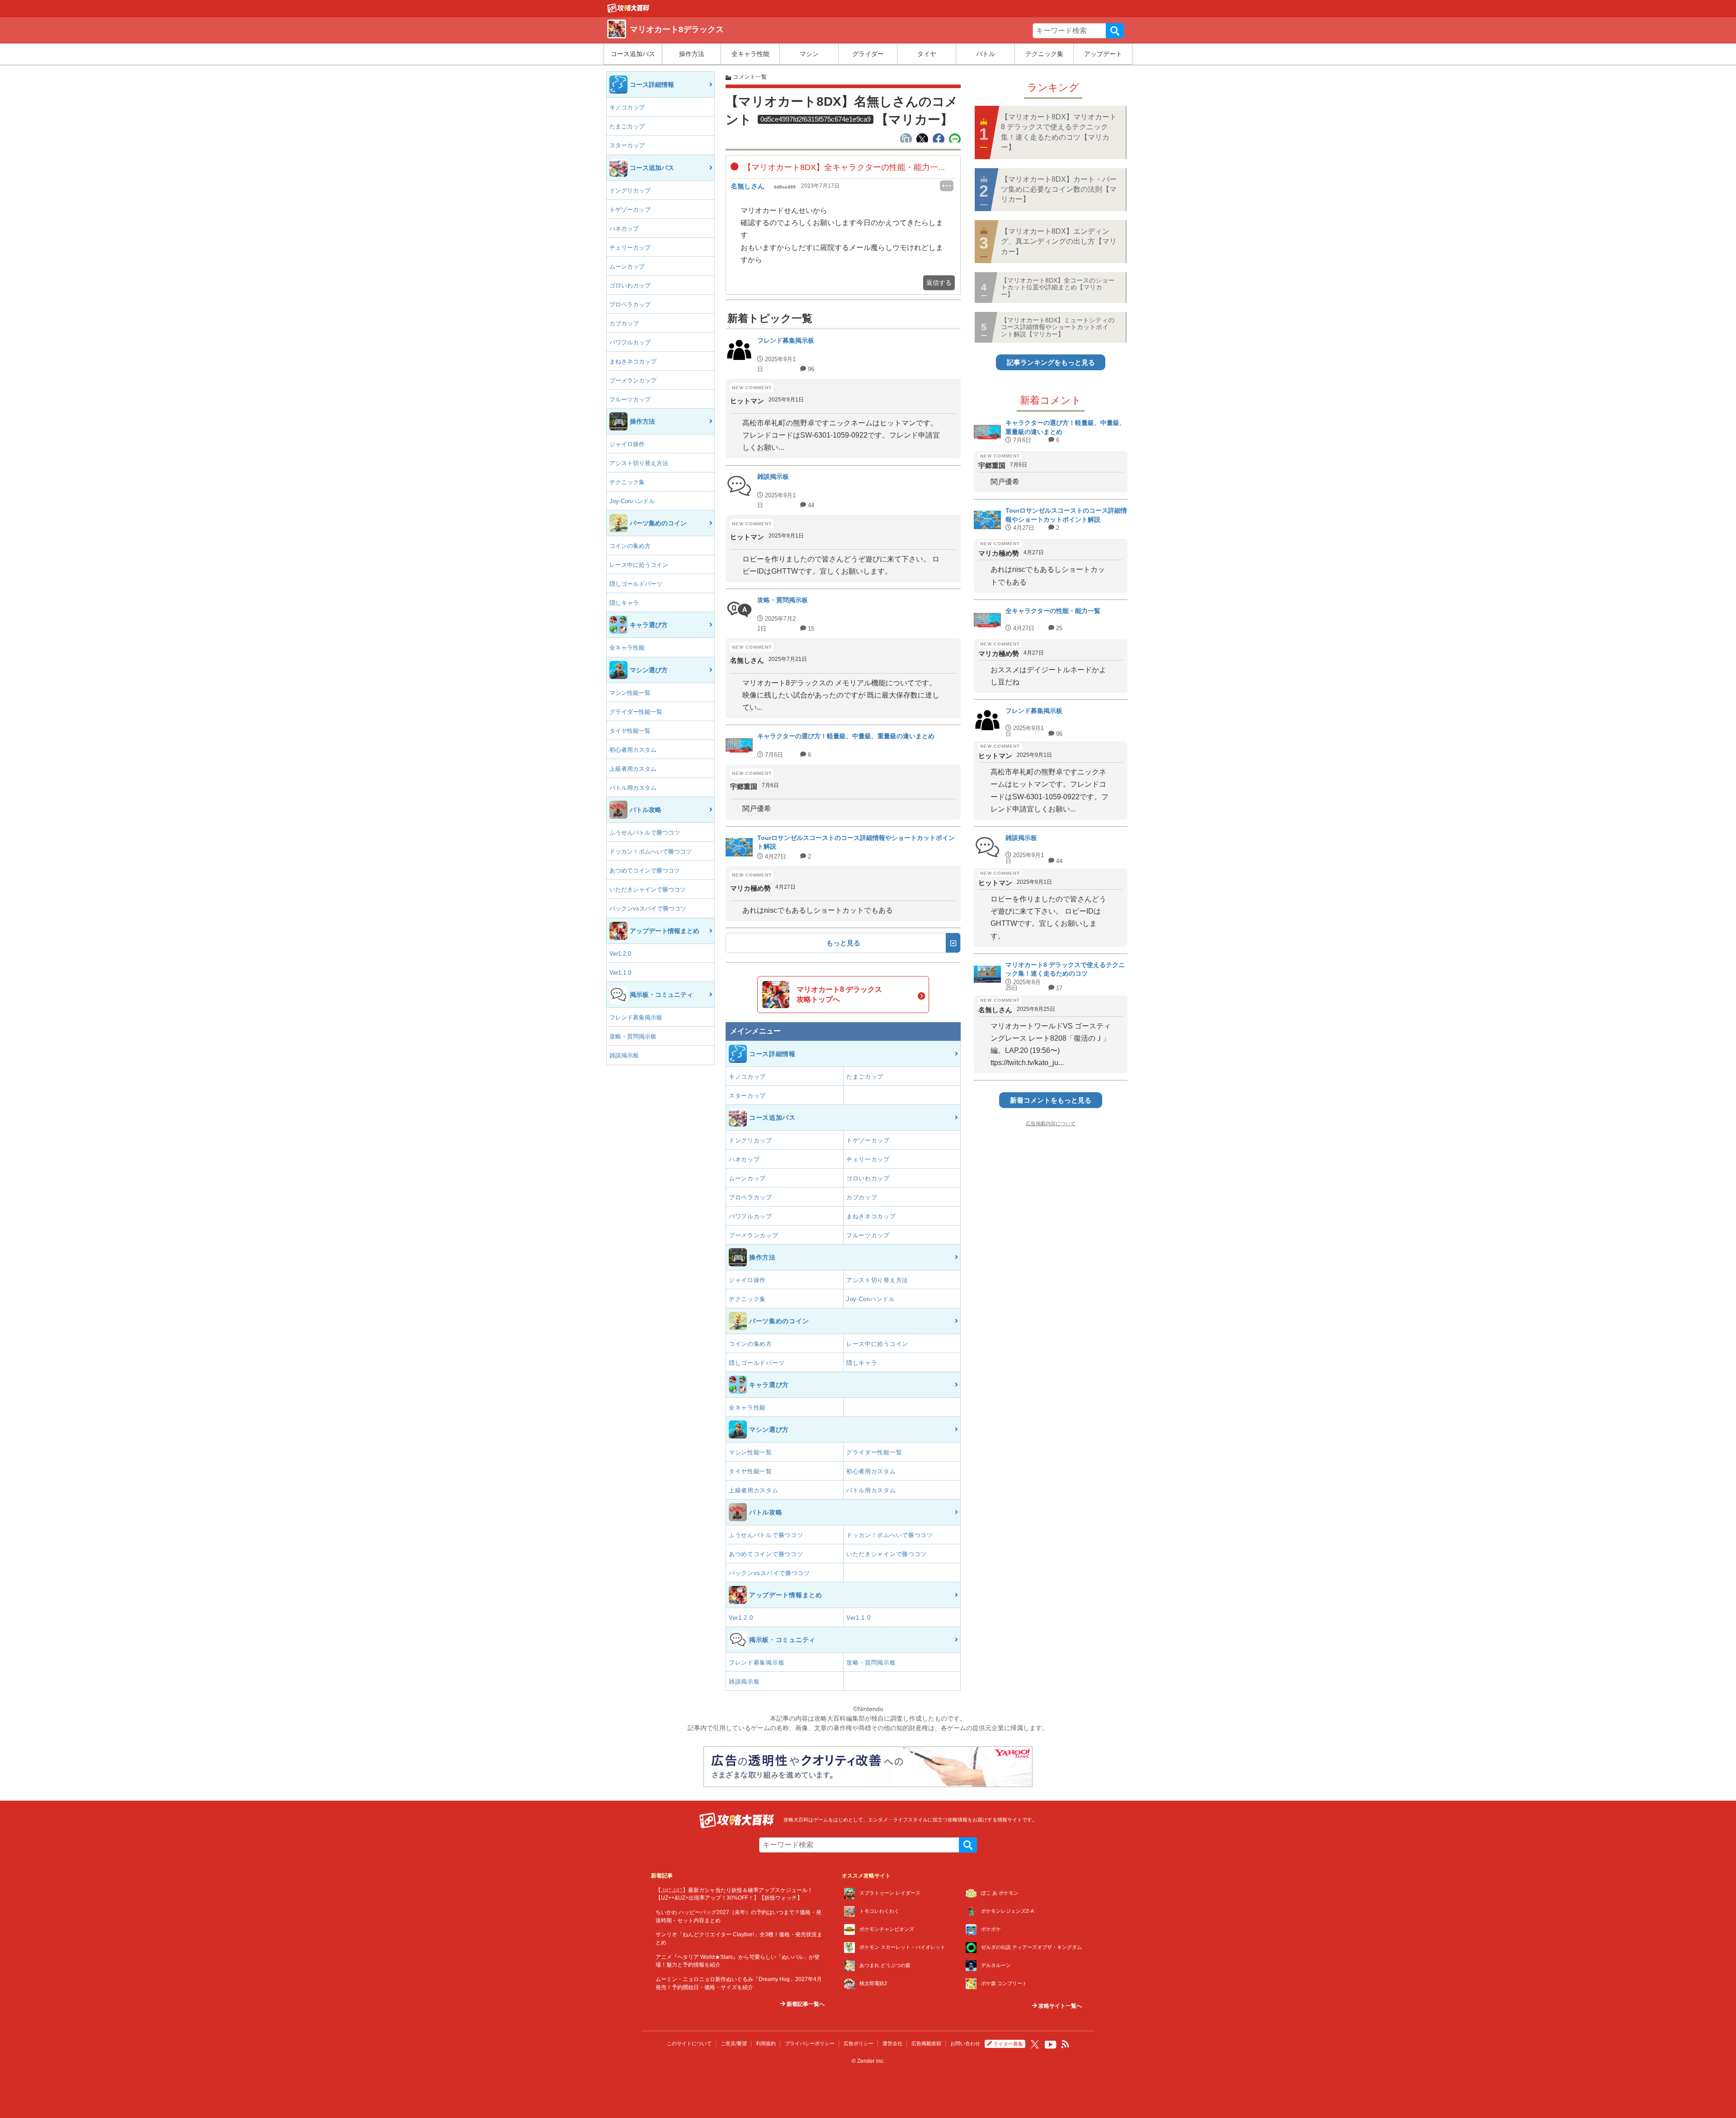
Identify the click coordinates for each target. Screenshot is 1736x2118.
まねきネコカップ (633, 361)
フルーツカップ (630, 399)
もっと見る (843, 943)
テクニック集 (1044, 54)
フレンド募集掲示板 (636, 1017)
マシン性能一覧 (630, 693)
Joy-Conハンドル (632, 501)
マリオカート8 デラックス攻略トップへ (839, 994)
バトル (986, 54)
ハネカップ (624, 229)
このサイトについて (689, 2043)
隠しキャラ (624, 603)
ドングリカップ (630, 191)
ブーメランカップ (633, 380)
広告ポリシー (859, 2043)
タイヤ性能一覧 (630, 731)
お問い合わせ (965, 2043)
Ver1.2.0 (620, 954)
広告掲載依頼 (926, 2043)
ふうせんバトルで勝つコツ (645, 833)
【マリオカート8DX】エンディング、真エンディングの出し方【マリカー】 (1059, 241)
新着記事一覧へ (805, 2004)
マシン (809, 54)
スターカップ (627, 145)
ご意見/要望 (734, 2043)
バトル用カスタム (633, 788)
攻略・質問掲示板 (633, 1036)
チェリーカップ (630, 248)
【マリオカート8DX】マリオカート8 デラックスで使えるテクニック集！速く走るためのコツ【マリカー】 (1059, 132)
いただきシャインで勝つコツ (648, 889)
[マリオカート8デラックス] (628, 10)
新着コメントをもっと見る (1051, 1100)
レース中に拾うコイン (639, 565)
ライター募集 (1008, 2044)
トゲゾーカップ (630, 210)
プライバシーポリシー (810, 2043)
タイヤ (927, 54)
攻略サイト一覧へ (1059, 2006)
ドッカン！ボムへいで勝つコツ (651, 851)
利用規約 (766, 2043)
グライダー (868, 54)
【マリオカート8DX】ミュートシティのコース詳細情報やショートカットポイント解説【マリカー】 (1058, 327)
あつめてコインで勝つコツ (645, 870)
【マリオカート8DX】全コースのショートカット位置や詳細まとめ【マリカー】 (1058, 287)
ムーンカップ (627, 267)
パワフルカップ (630, 342)
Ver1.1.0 (620, 973)
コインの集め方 (630, 546)
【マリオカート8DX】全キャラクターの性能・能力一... (843, 167)
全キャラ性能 (750, 54)
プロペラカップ (630, 304)
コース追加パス (633, 54)
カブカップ (624, 323)
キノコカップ (627, 107)
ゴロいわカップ (630, 285)
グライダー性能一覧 (636, 712)
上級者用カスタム (633, 769)
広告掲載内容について (1051, 1123)
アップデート (1103, 54)
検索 (1115, 31)
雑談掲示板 (624, 1055)
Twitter (1035, 2044)
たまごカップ (627, 126)
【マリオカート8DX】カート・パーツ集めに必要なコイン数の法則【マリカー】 (1059, 189)
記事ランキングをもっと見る (1051, 362)
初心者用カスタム (633, 750)
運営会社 (892, 2043)
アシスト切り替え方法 (639, 463)
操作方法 (692, 54)
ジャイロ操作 (627, 444)
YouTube (1051, 2045)
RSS (1066, 2044)
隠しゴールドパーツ (636, 584)
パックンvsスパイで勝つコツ (648, 908)
